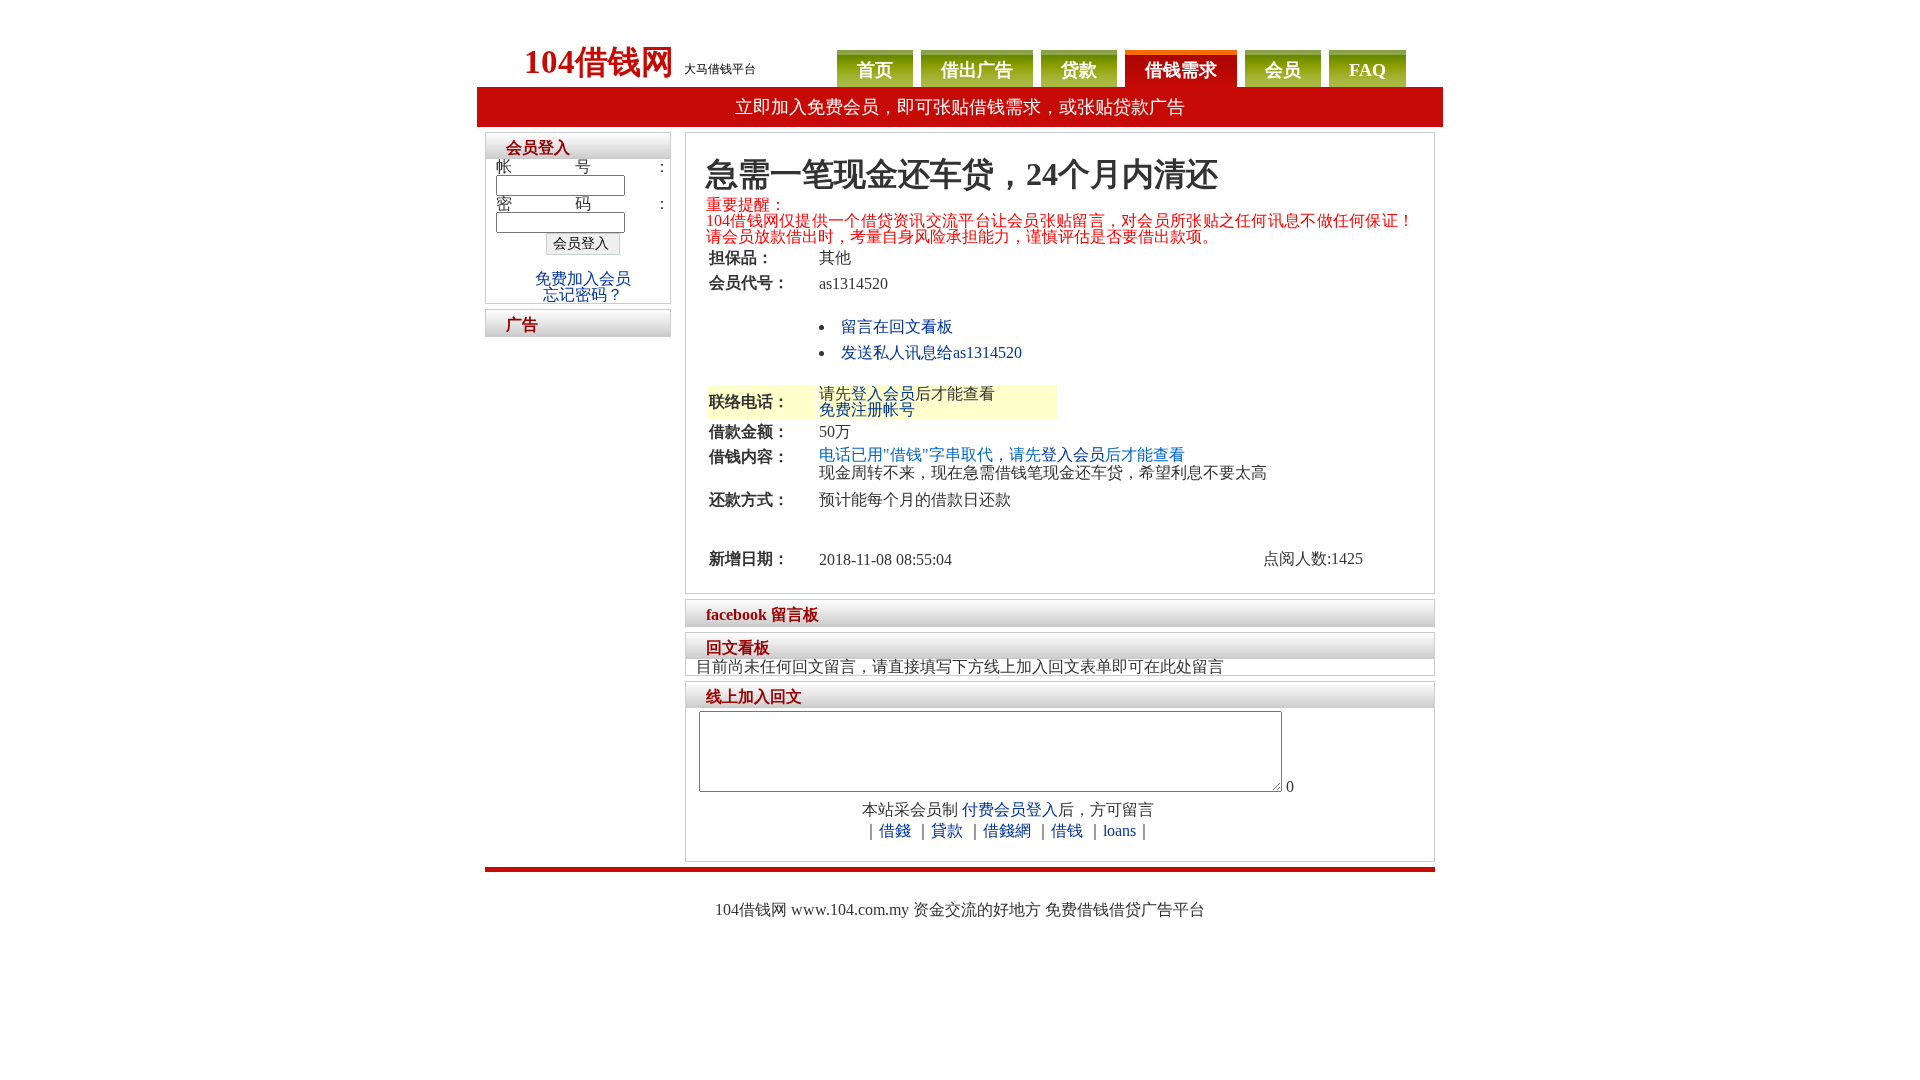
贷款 (1079, 70)
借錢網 (1007, 830)
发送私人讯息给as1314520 (931, 352)
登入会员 (883, 393)
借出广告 (977, 70)
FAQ (1367, 70)
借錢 (895, 830)
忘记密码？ (583, 294)
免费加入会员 (583, 278)
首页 (875, 70)
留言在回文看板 (897, 326)
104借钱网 (599, 62)
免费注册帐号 (867, 409)
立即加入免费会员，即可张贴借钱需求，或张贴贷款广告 (960, 107)
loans (1119, 830)
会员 (1283, 70)
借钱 (1067, 830)
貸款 (947, 830)
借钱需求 (1181, 70)
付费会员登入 (1010, 809)
